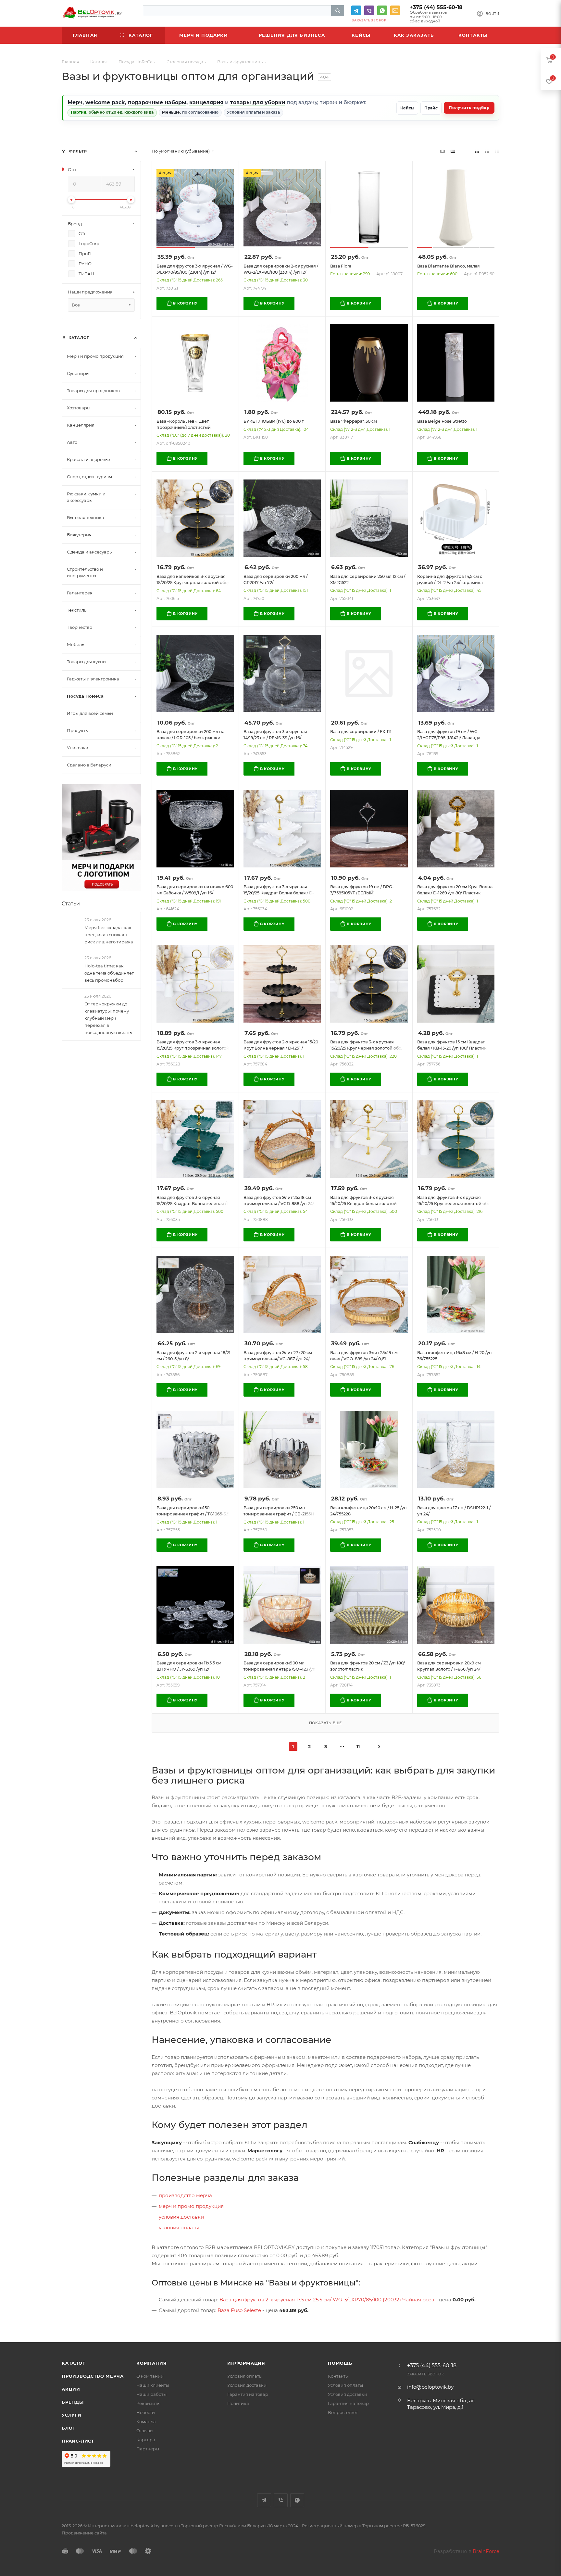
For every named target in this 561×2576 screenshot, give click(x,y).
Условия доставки (247, 2385)
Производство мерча (93, 2376)
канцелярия (206, 102)
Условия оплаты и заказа (253, 112)
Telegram (356, 10)
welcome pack (105, 102)
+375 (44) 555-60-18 (436, 7)
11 (358, 1747)
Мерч (75, 102)
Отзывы (145, 2431)
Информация (246, 2363)
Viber (369, 10)
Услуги (72, 2415)
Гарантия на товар (248, 2394)
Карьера (146, 2440)
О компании (150, 2376)
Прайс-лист (78, 2441)
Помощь (340, 2363)
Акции (71, 2389)
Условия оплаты (245, 2376)
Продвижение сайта (84, 2533)
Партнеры (148, 2449)
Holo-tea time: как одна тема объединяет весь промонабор (109, 973)
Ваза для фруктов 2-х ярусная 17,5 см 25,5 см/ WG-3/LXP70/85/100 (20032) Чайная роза (327, 2300)
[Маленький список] (443, 151)
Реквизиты (148, 2403)
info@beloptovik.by (395, 10)
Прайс (431, 108)
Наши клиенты (153, 2385)
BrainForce (486, 2551)
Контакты (338, 2376)
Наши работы (151, 2394)
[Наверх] (530, 2317)
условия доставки (181, 2217)
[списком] (487, 151)
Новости (146, 2412)
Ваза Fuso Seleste (239, 2310)
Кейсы (407, 108)
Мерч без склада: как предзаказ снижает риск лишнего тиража (109, 935)
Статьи (71, 904)
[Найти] (338, 11)
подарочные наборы (157, 102)
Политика (238, 2403)
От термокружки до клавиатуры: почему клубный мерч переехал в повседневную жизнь (108, 1018)
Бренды (73, 2402)
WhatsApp (382, 10)
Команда (146, 2421)
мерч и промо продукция (191, 2206)
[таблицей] (497, 151)
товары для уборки (258, 102)
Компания (151, 2363)
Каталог (74, 2363)
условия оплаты (179, 2228)
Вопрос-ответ (343, 2412)
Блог (69, 2428)
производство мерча (185, 2195)
